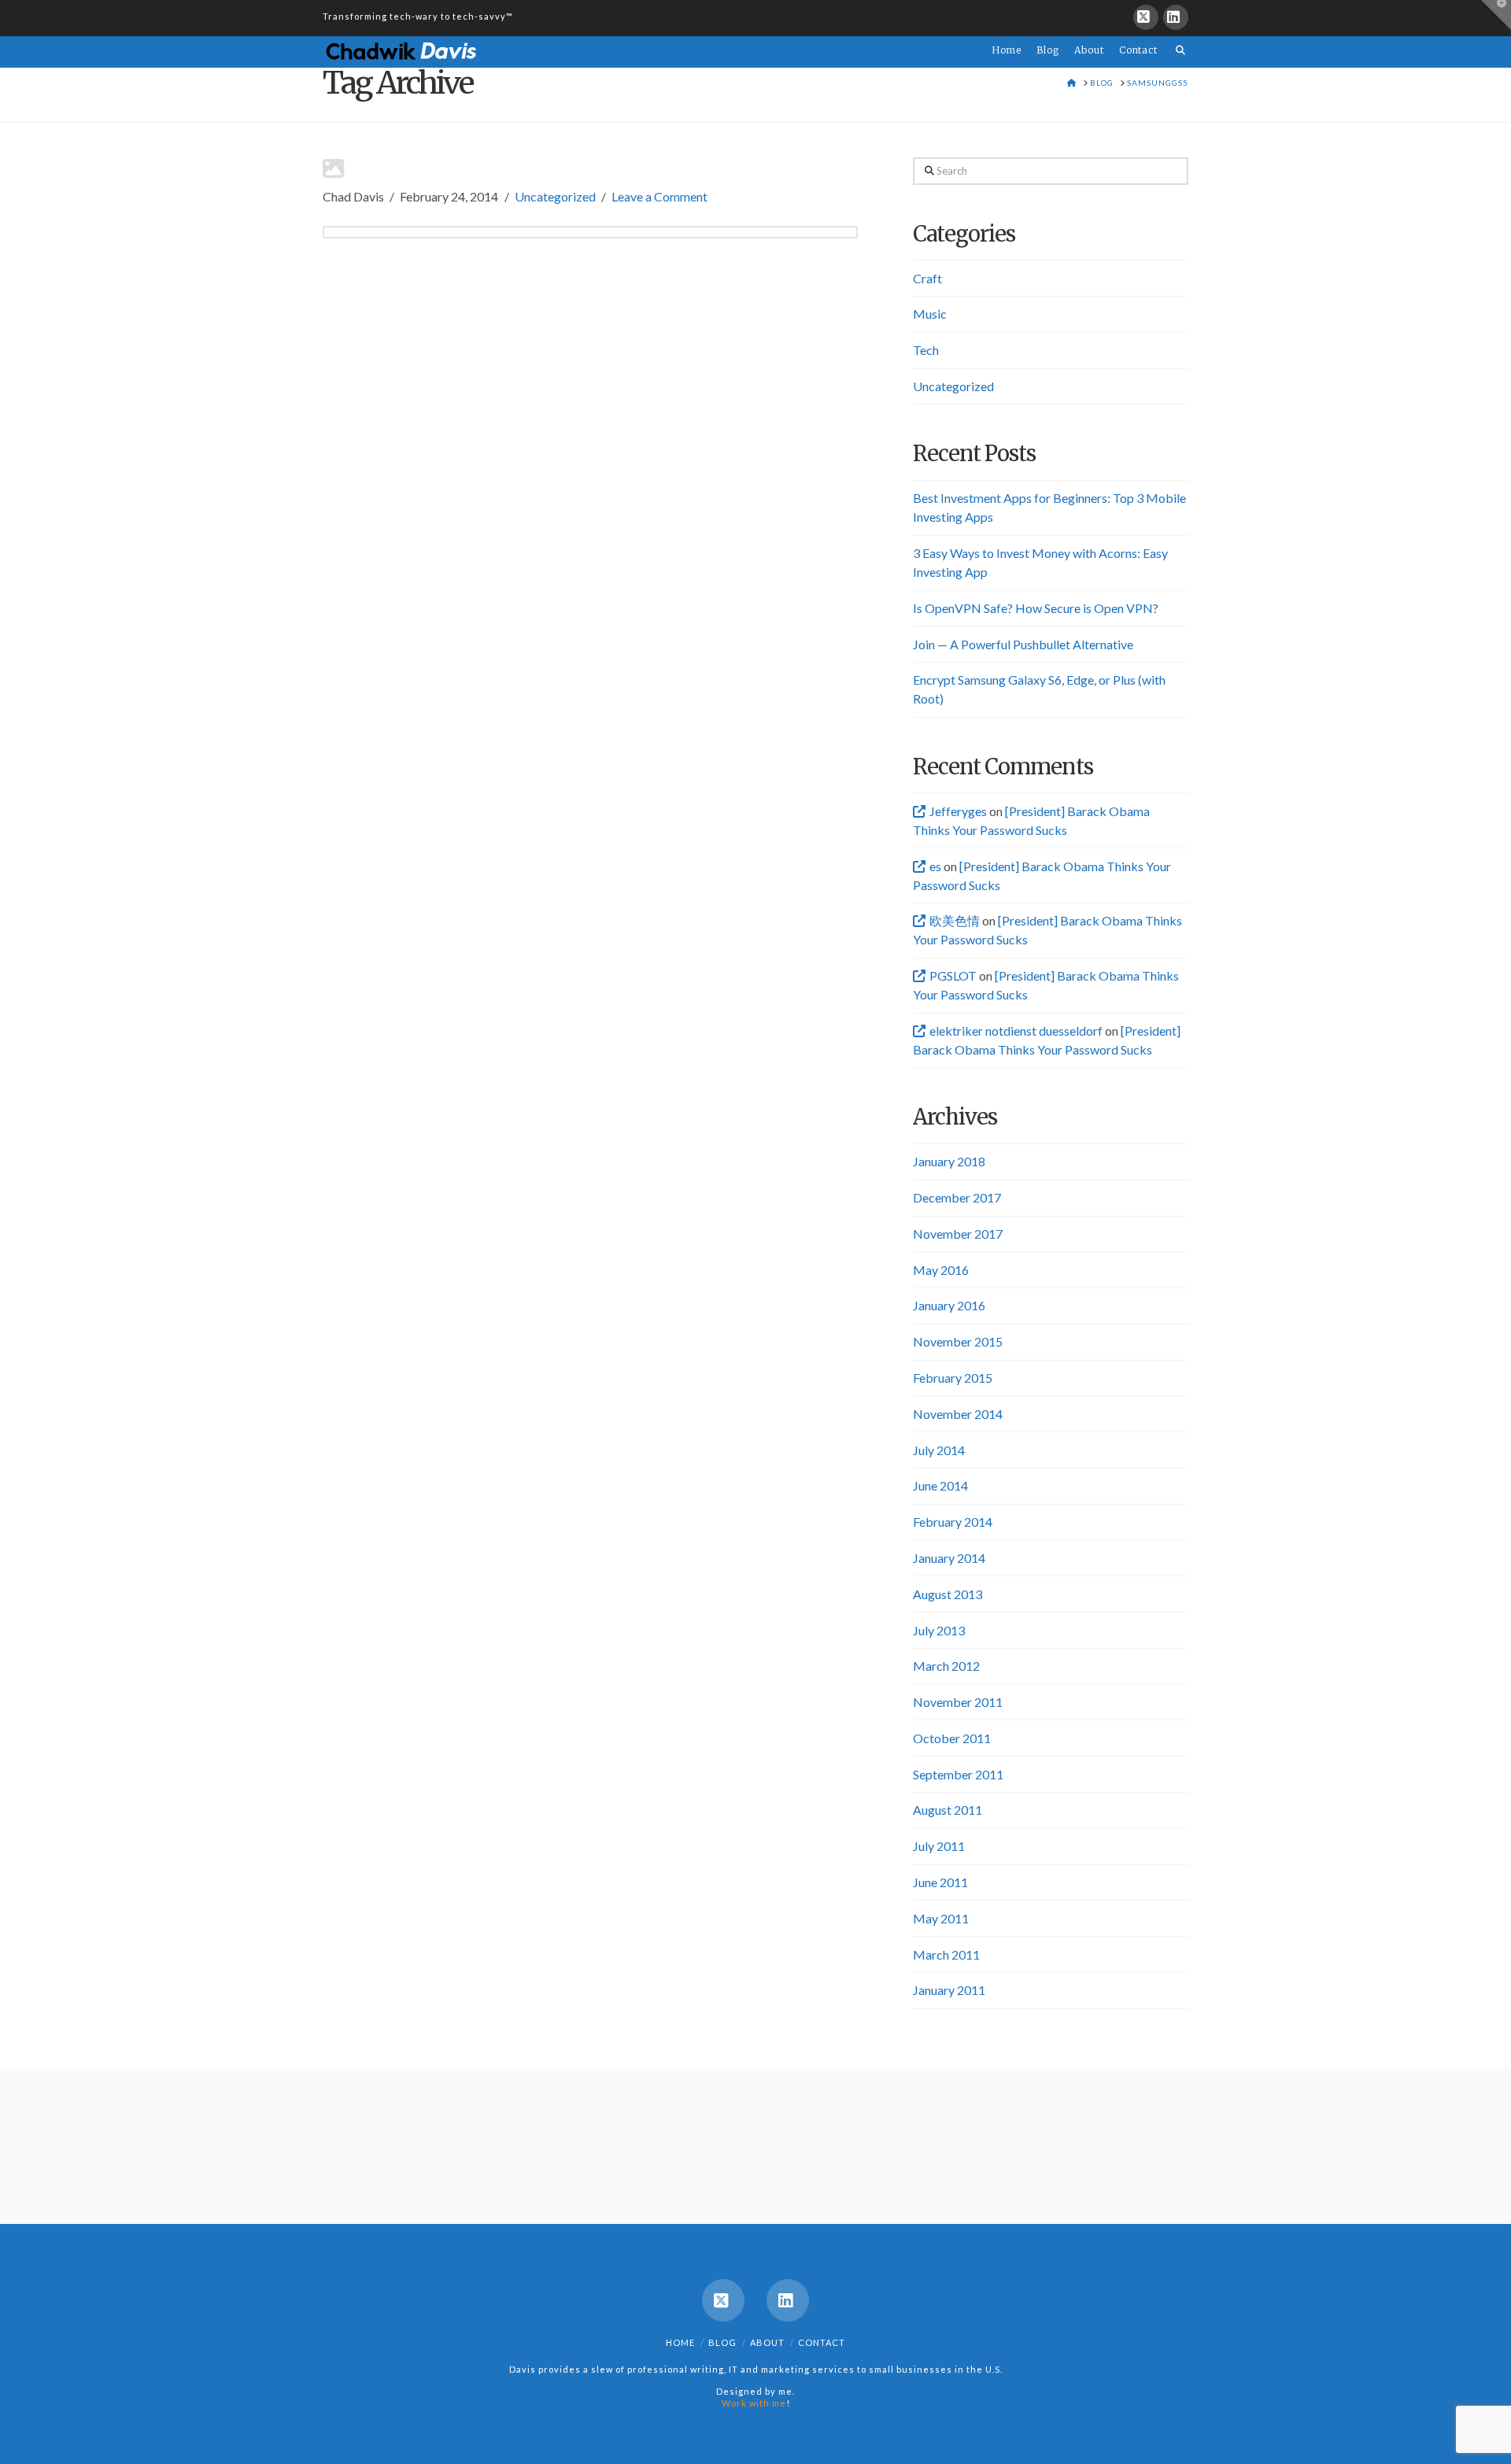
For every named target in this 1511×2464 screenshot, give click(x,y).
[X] (1146, 17)
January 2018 (949, 1161)
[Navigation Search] (1177, 41)
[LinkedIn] (1176, 17)
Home (680, 2342)
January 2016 (949, 1305)
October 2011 (952, 1738)
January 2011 (949, 1990)
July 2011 (939, 1846)
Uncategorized (555, 196)
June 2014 (940, 1485)
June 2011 (940, 1882)
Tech (926, 350)
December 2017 (957, 1197)
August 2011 (948, 1810)
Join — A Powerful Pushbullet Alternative (1023, 644)
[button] (1496, 15)
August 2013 (948, 1594)
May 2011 (941, 1918)
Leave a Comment (659, 196)
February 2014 (953, 1522)
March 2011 (946, 1954)
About (767, 2342)
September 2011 (958, 1774)
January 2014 (949, 1558)
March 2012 (946, 1666)
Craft (927, 278)
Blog (722, 2342)
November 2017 (958, 1234)
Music (930, 314)
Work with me (754, 2403)
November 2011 (958, 1702)
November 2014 (958, 1414)
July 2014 (939, 1450)
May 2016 (941, 1270)
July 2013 (939, 1630)
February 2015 (953, 1378)
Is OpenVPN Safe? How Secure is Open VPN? (1036, 608)
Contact (822, 2342)
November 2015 (958, 1341)
